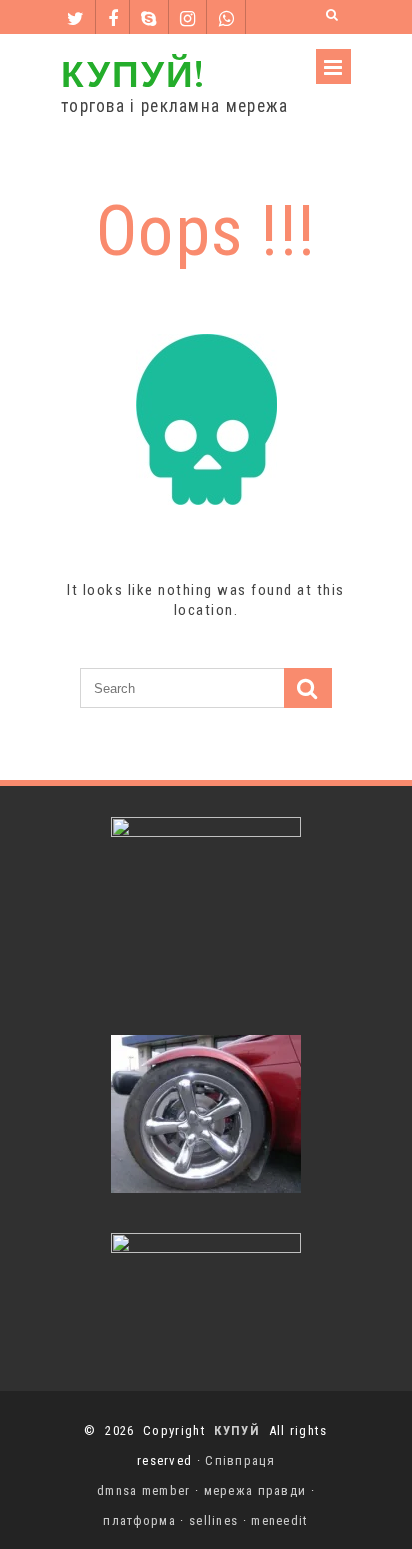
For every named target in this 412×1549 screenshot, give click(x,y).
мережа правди (255, 1490)
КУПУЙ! (133, 72)
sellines (213, 1520)
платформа (139, 1520)
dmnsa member (144, 1490)
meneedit (279, 1520)
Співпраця (240, 1460)
